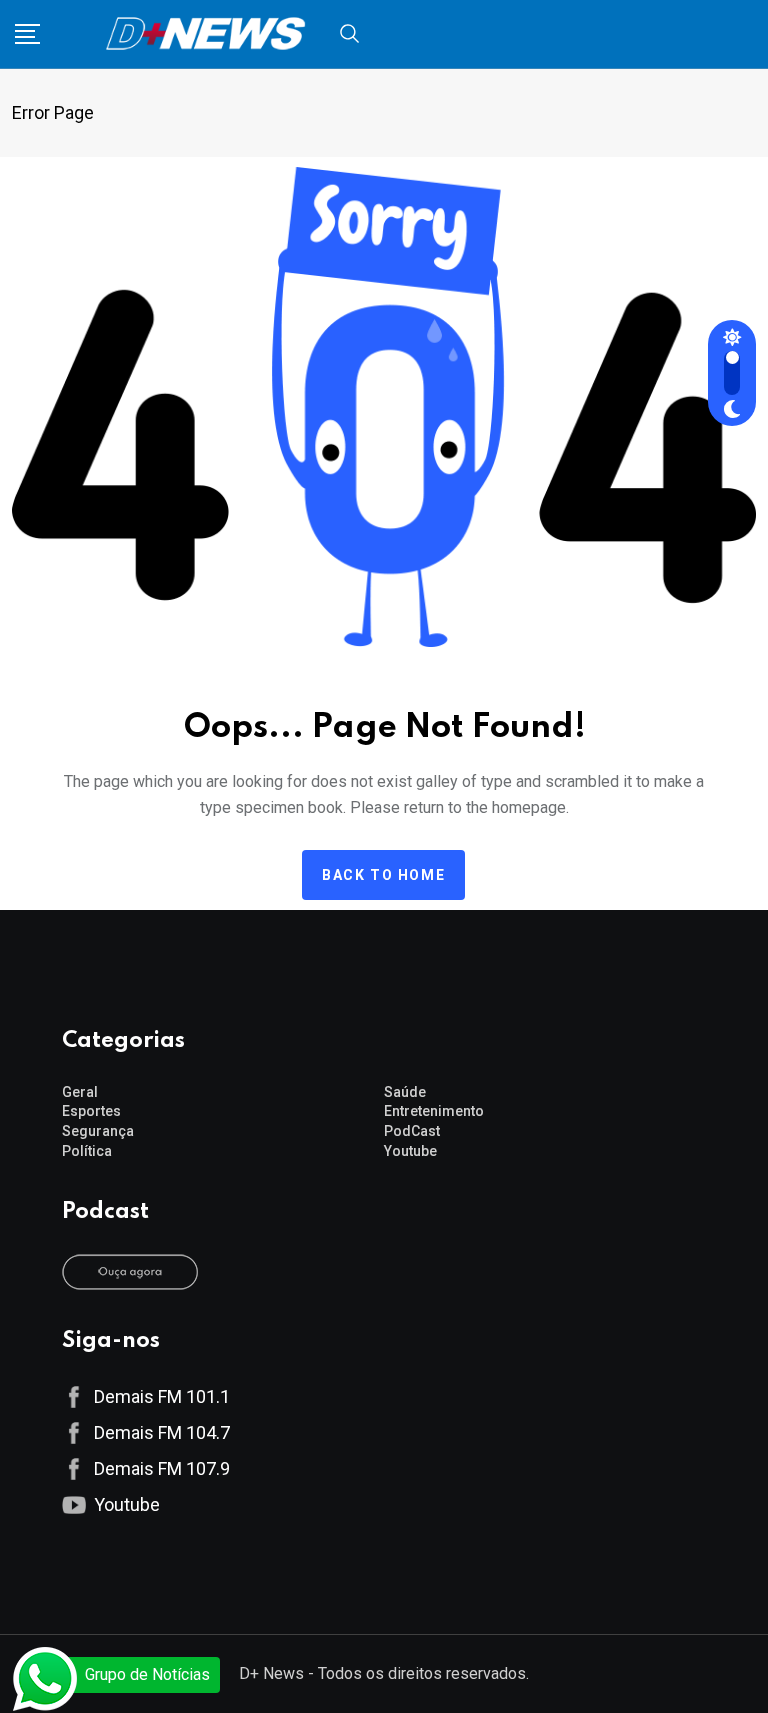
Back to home (383, 875)
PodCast (412, 1131)
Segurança (98, 1131)
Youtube (410, 1151)
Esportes (91, 1111)
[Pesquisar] (350, 32)
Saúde (405, 1092)
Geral (80, 1092)
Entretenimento (434, 1111)
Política (87, 1151)
